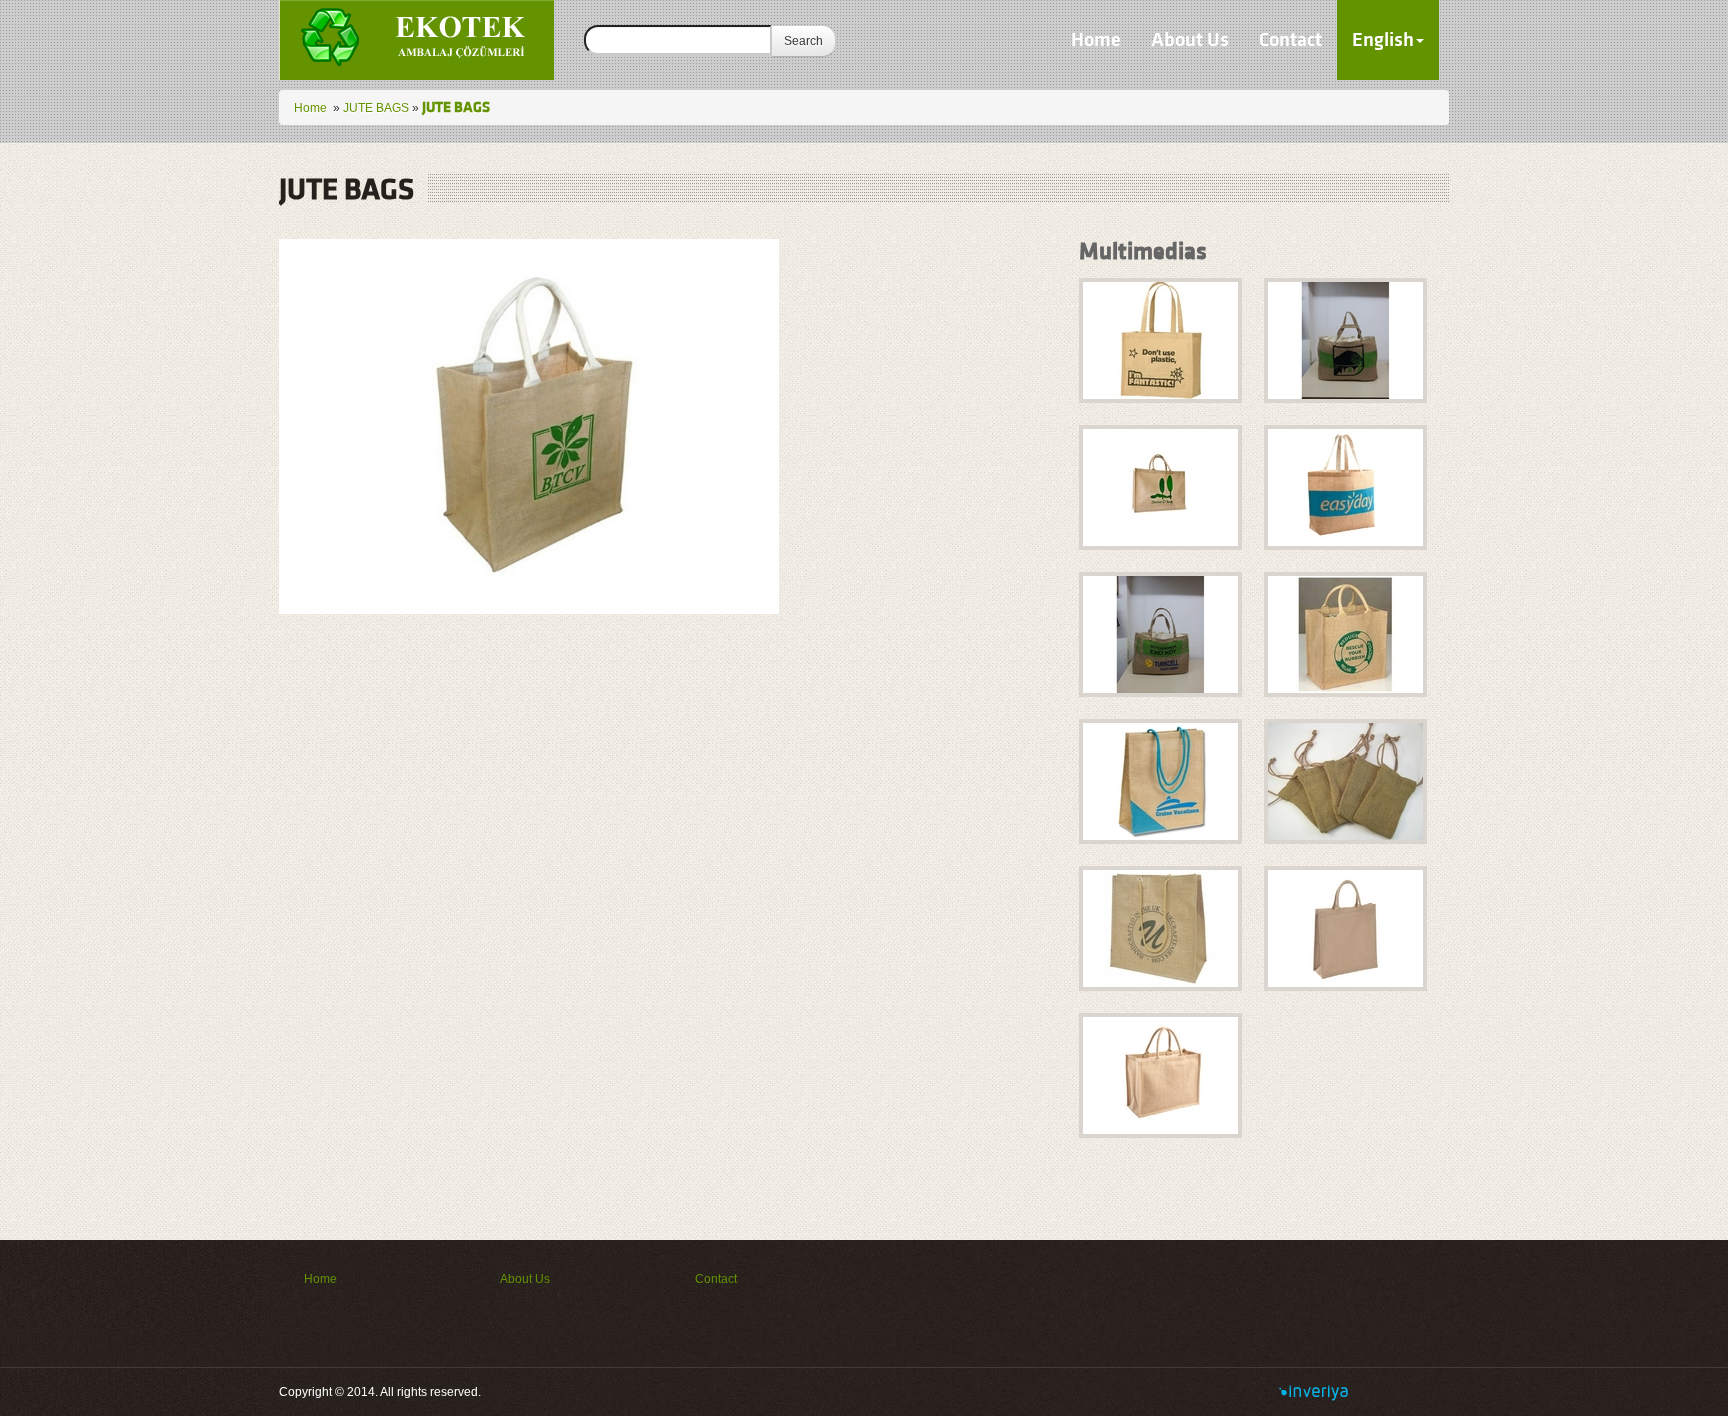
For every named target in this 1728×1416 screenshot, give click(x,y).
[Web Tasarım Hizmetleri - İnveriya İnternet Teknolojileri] (1313, 1392)
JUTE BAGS (376, 108)
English (1383, 39)
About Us (1190, 39)
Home (1096, 39)
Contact (1290, 39)
